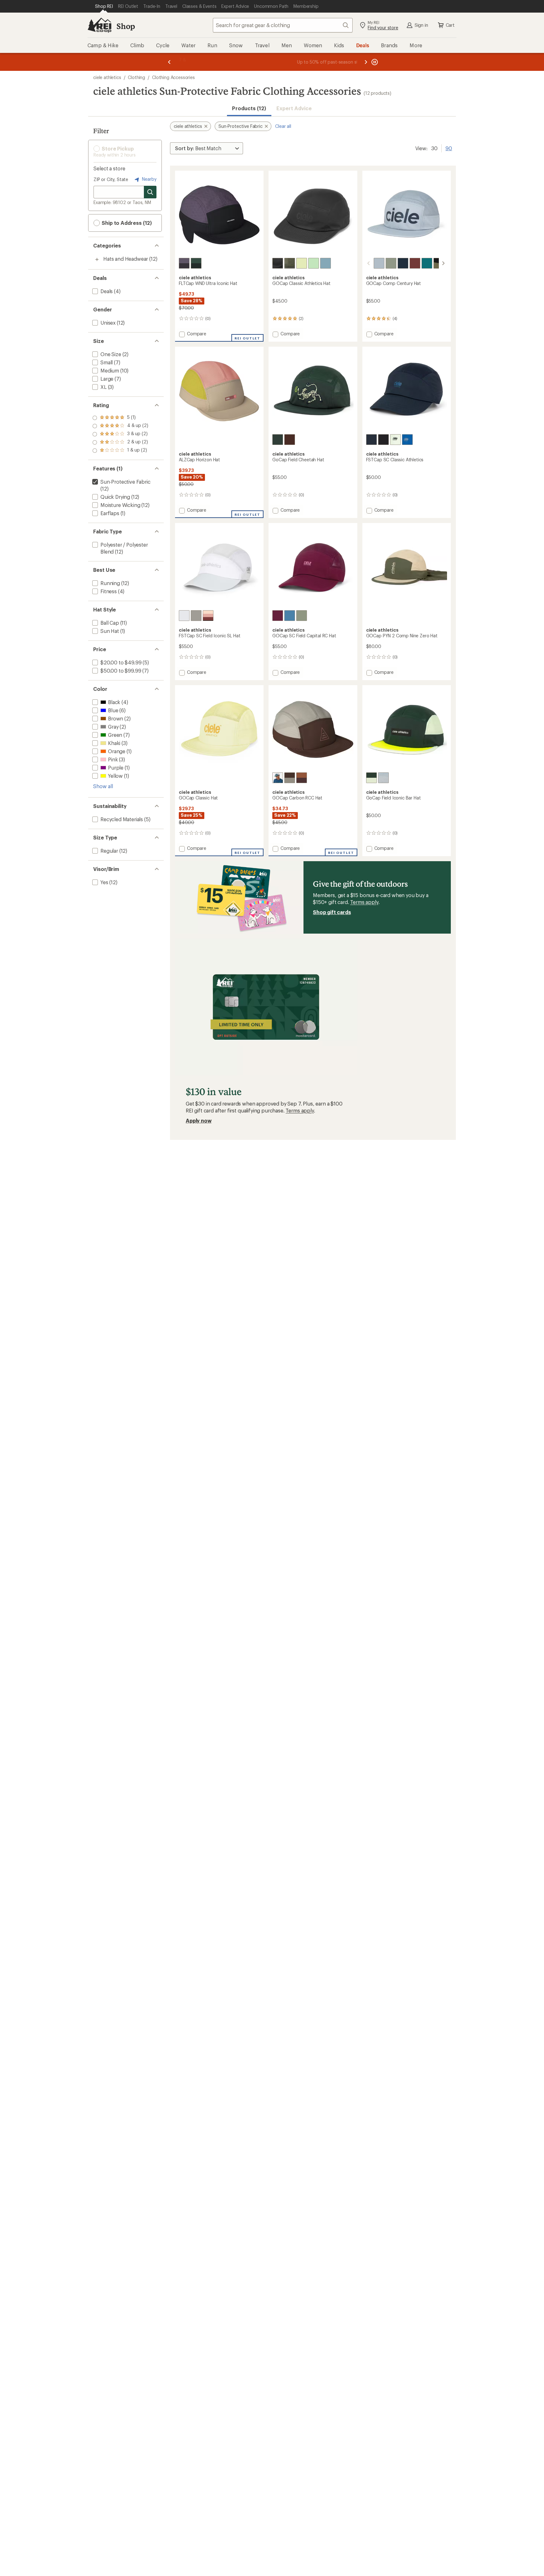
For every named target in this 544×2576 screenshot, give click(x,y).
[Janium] (196, 263)
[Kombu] (290, 263)
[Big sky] (278, 778)
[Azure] (407, 440)
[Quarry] (379, 263)
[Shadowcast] (278, 263)
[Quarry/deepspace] (383, 778)
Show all (103, 786)
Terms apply (364, 902)
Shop (126, 26)
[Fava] (302, 263)
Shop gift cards (332, 912)
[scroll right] (443, 263)
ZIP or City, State (111, 179)
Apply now (199, 1120)
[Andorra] (415, 263)
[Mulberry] (278, 616)
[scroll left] (369, 263)
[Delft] (290, 616)
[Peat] (290, 778)
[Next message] (366, 62)
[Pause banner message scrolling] (374, 62)
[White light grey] (184, 616)
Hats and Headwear (126, 259)
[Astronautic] (184, 263)
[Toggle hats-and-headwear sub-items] (97, 259)
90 (449, 148)
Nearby (149, 179)
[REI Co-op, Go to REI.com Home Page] (99, 25)
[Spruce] (278, 440)
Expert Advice (294, 108)
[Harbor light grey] (427, 263)
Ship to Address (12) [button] (126, 223)
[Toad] (391, 263)
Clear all (283, 126)
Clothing (136, 77)
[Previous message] (169, 62)
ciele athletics (107, 77)
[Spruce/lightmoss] (371, 778)
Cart (450, 25)
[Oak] (290, 440)
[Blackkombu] (439, 263)
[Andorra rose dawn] (208, 616)
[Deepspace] (403, 263)
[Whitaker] (196, 616)
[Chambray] (326, 263)
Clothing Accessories (173, 77)
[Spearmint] (314, 263)
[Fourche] (302, 778)
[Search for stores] (150, 192)
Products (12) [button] (249, 108)
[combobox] (283, 25)
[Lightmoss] (395, 440)
